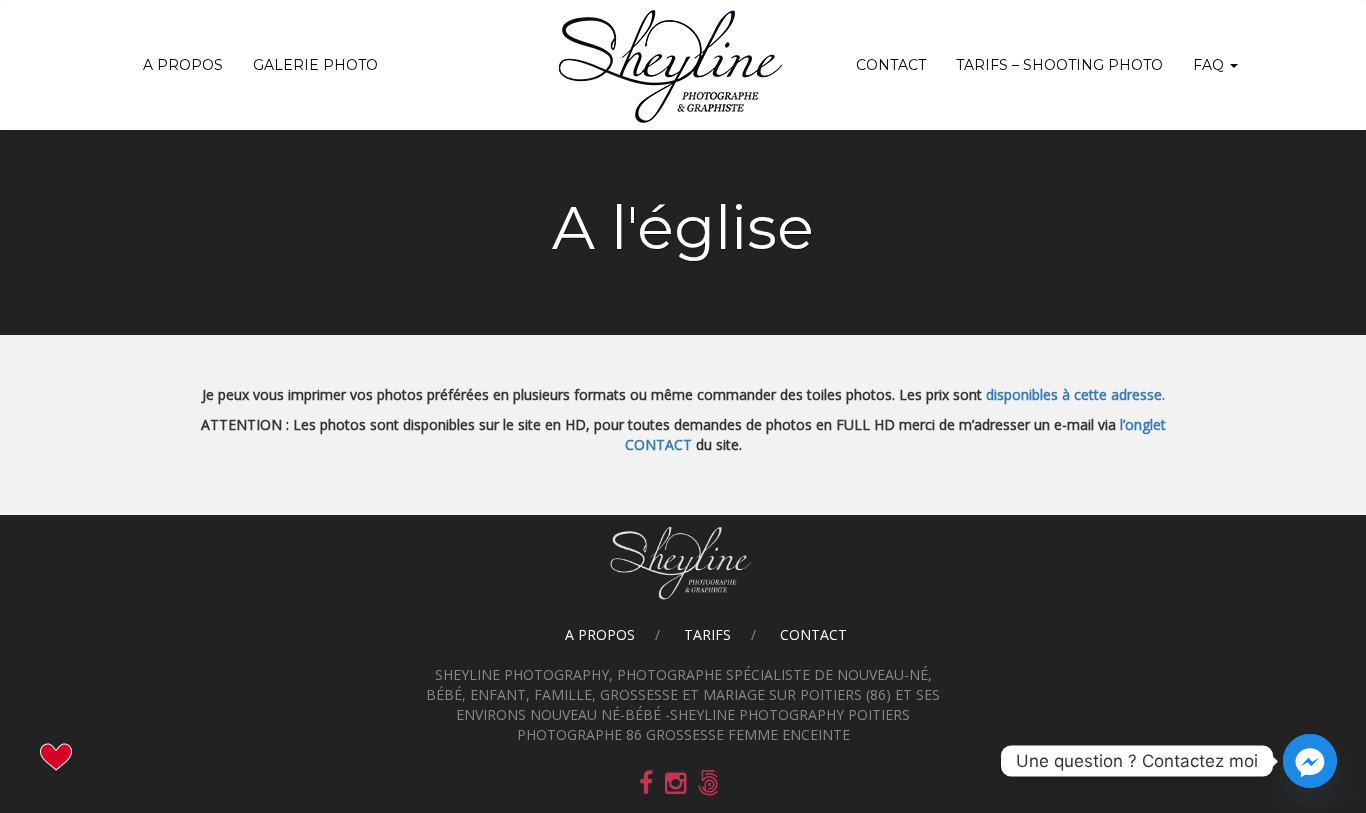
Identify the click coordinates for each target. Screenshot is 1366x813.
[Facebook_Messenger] (1310, 761)
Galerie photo (315, 65)
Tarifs (707, 634)
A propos (183, 65)
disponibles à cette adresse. (1075, 394)
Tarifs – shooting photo (1059, 65)
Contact (891, 65)
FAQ (1210, 65)
